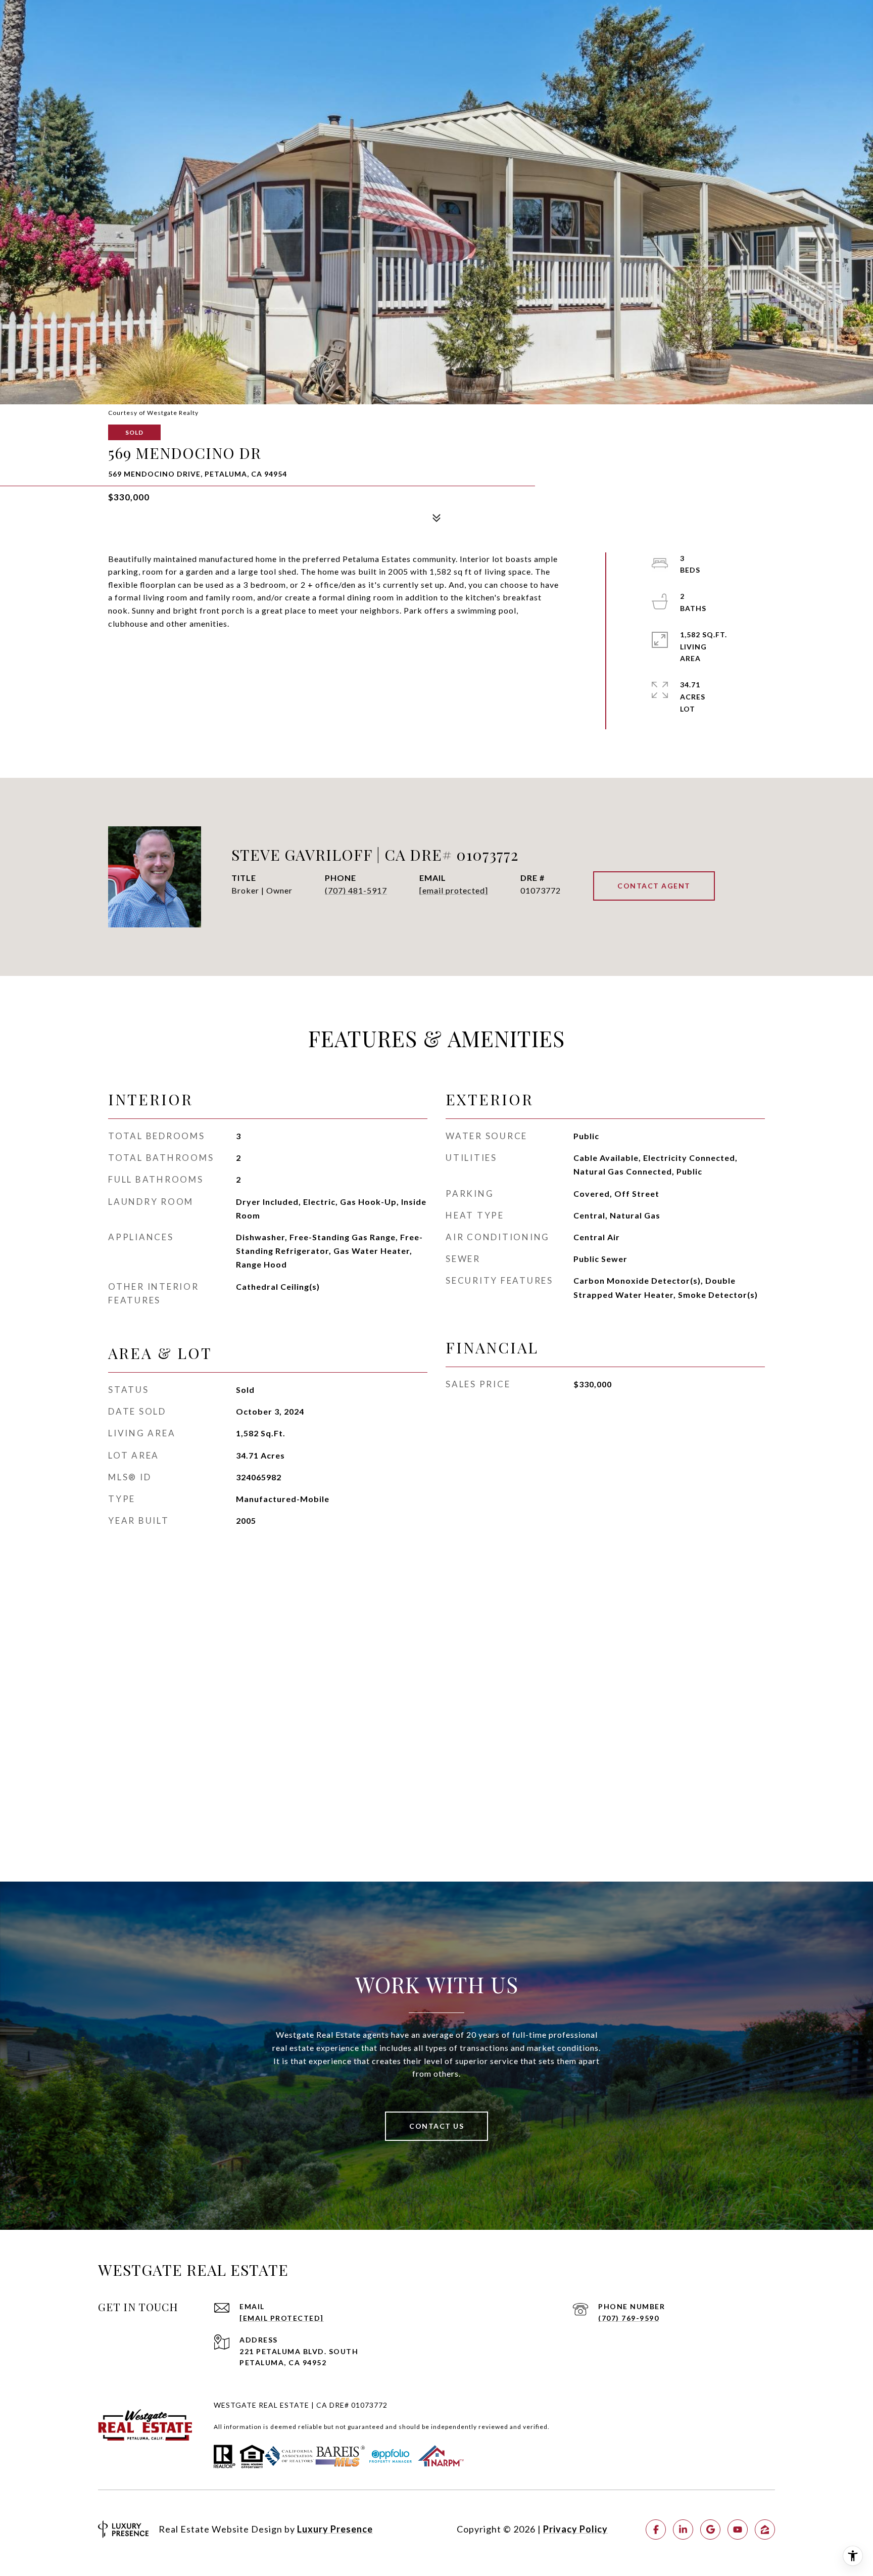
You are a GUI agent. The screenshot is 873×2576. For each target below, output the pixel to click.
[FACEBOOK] (656, 2530)
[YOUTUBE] (738, 2530)
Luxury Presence (335, 2529)
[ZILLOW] (765, 2530)
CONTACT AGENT (654, 886)
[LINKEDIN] (683, 2530)
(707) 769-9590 (628, 2318)
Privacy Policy (575, 2529)
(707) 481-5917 (356, 891)
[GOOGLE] (710, 2530)
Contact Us (437, 2126)
